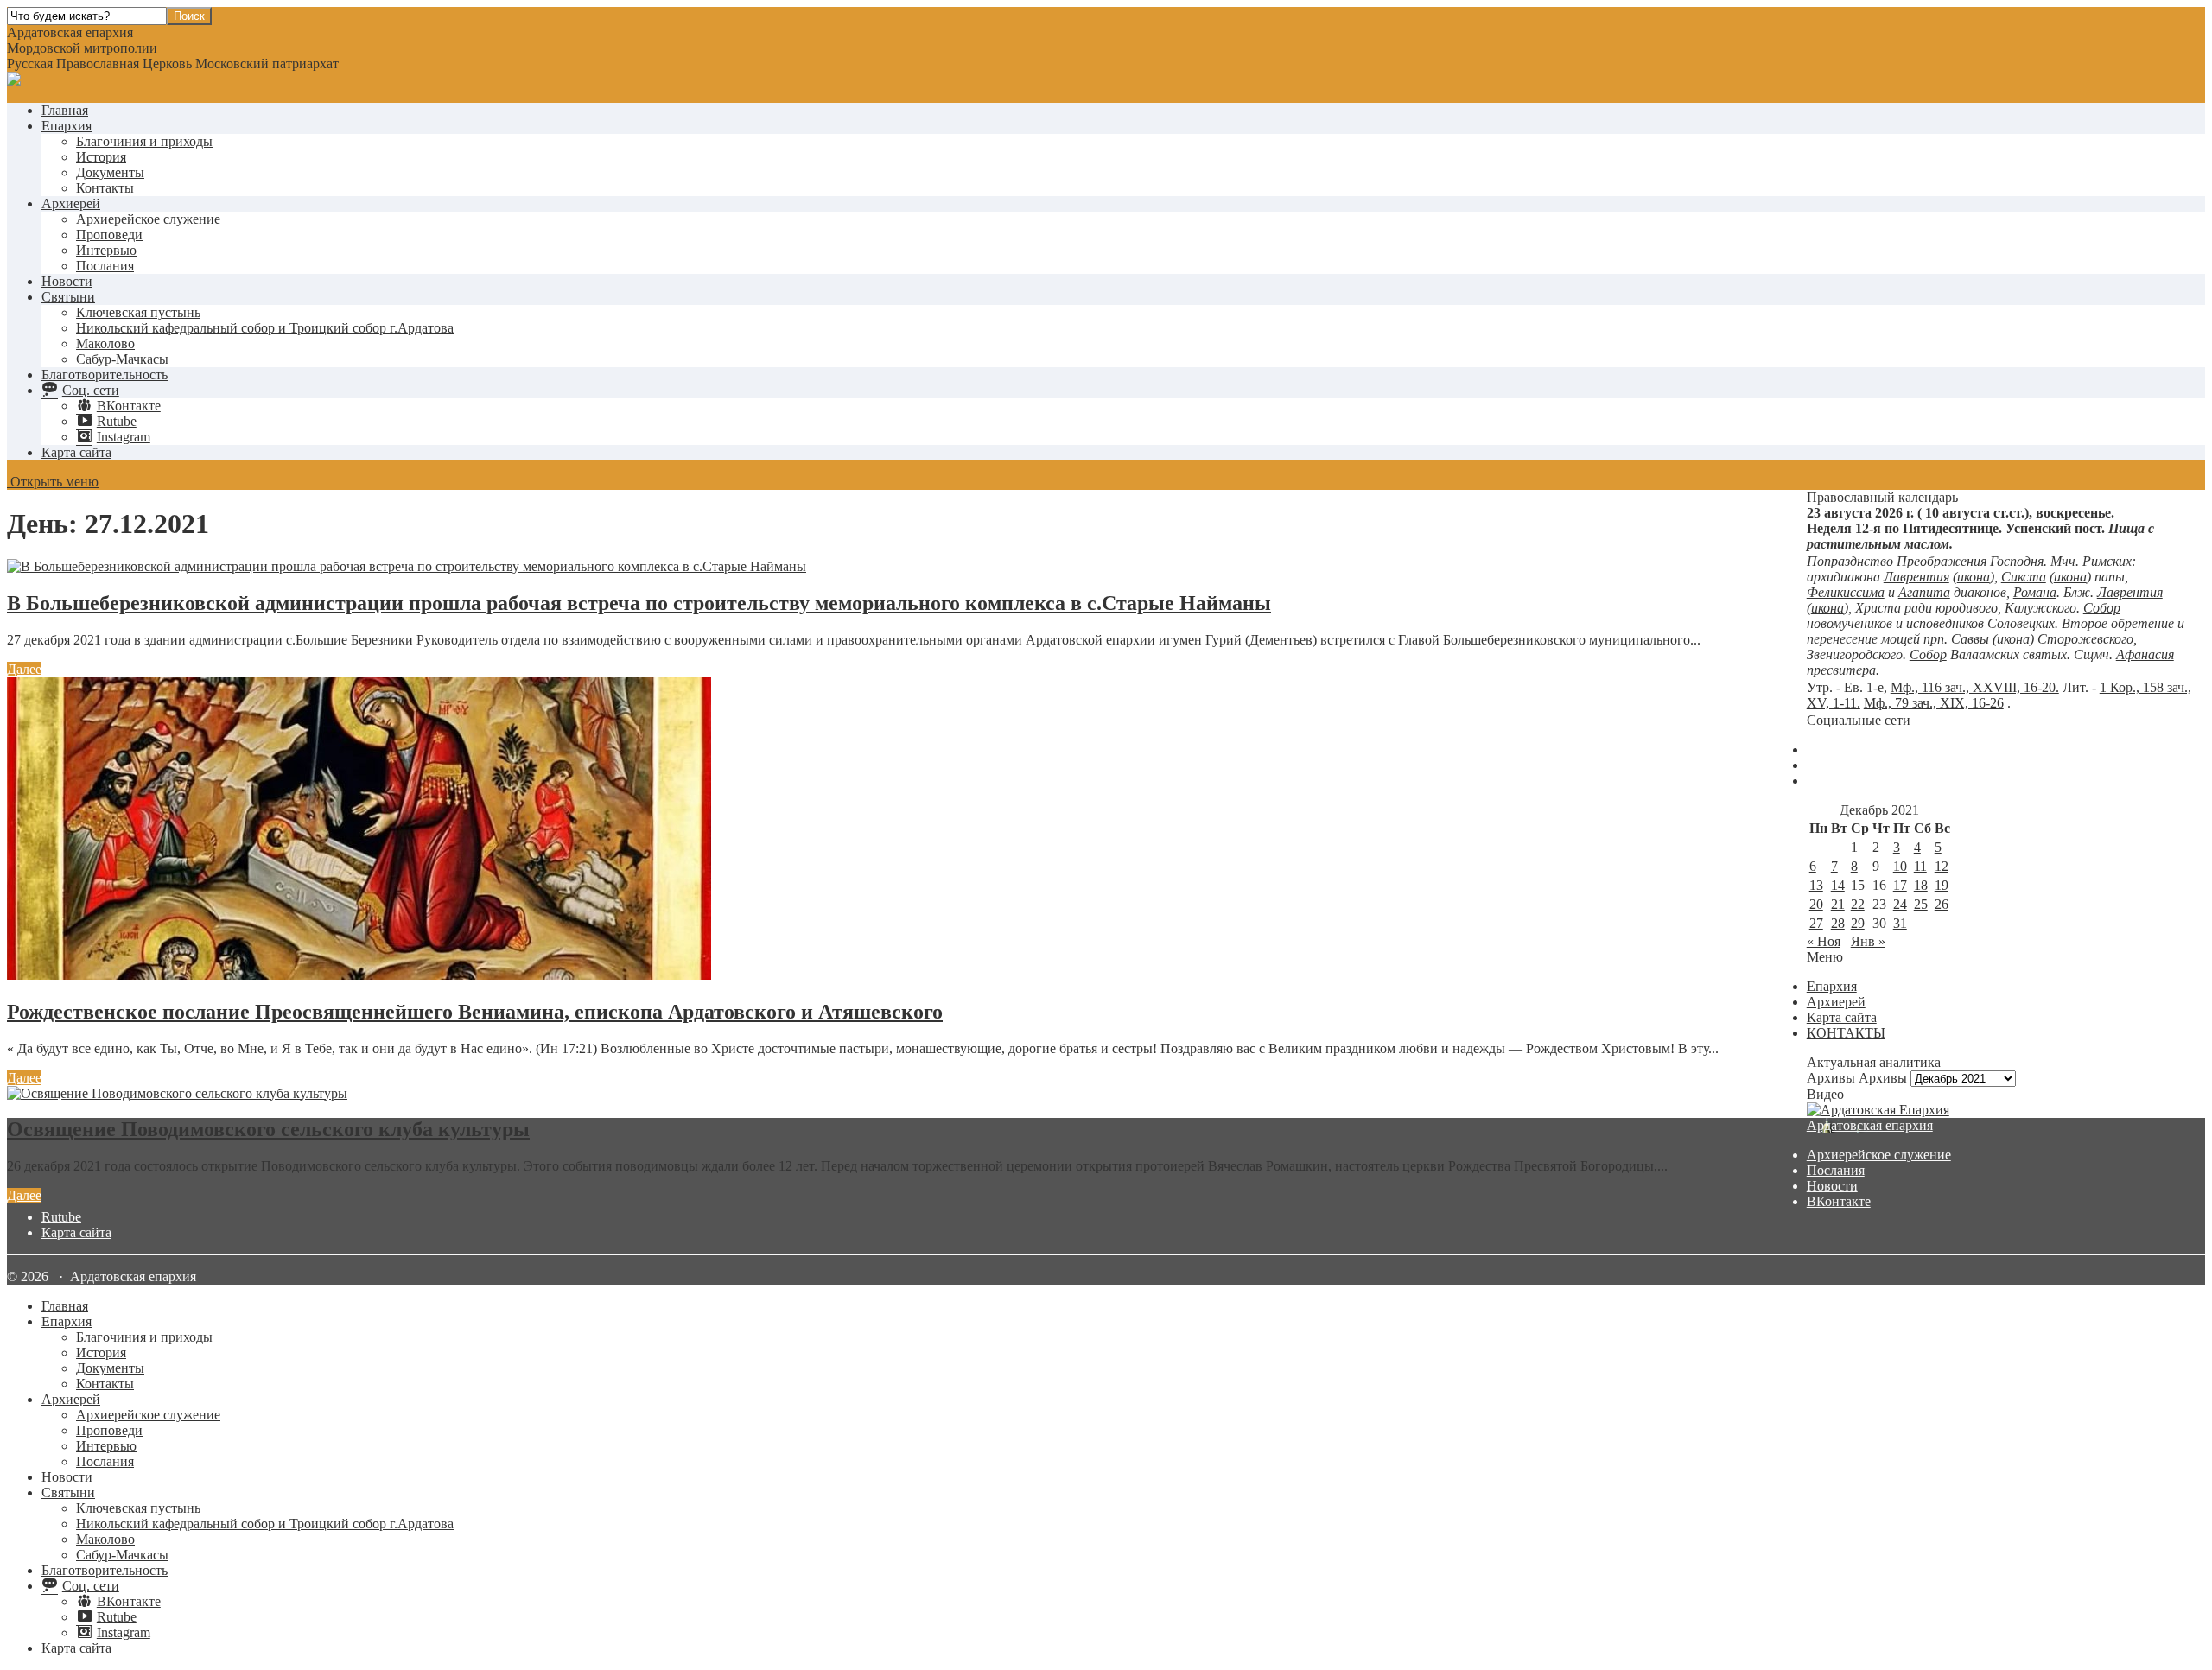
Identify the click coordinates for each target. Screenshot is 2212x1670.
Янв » (1868, 941)
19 (1942, 885)
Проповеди (109, 235)
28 (1838, 923)
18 (1921, 885)
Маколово (105, 343)
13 (1816, 885)
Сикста (2024, 577)
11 (1920, 866)
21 (1838, 904)
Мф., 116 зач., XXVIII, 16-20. (1975, 687)
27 (1816, 923)
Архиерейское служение (148, 219)
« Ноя (1824, 941)
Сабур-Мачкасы (122, 359)
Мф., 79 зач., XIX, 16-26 (1934, 703)
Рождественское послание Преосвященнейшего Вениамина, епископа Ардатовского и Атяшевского (475, 1012)
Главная (65, 110)
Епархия (67, 126)
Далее (24, 669)
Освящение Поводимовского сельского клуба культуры (268, 1129)
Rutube (61, 1217)
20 (1816, 904)
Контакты (105, 188)
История (101, 157)
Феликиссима (1846, 592)
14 (1838, 885)
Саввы (1970, 639)
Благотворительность (105, 375)
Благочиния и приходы (144, 141)
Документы (110, 172)
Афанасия (2145, 654)
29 (1858, 923)
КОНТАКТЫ (1846, 1033)
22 (1858, 904)
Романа (2035, 592)
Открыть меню (53, 482)
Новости (67, 281)
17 (1900, 885)
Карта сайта (76, 452)
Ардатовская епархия (1870, 1125)
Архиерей (71, 203)
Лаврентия (1916, 577)
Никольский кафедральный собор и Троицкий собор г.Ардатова (265, 328)
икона (1974, 577)
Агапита (1924, 592)
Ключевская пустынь (138, 312)
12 (1942, 866)
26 (1942, 904)
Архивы (1883, 1078)
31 (1900, 923)
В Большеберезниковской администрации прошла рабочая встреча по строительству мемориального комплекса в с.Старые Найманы (639, 603)
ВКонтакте (1839, 1201)
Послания (105, 266)
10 (1900, 866)
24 (1900, 904)
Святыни (68, 297)
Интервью (106, 250)
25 (1921, 904)
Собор (2102, 608)
